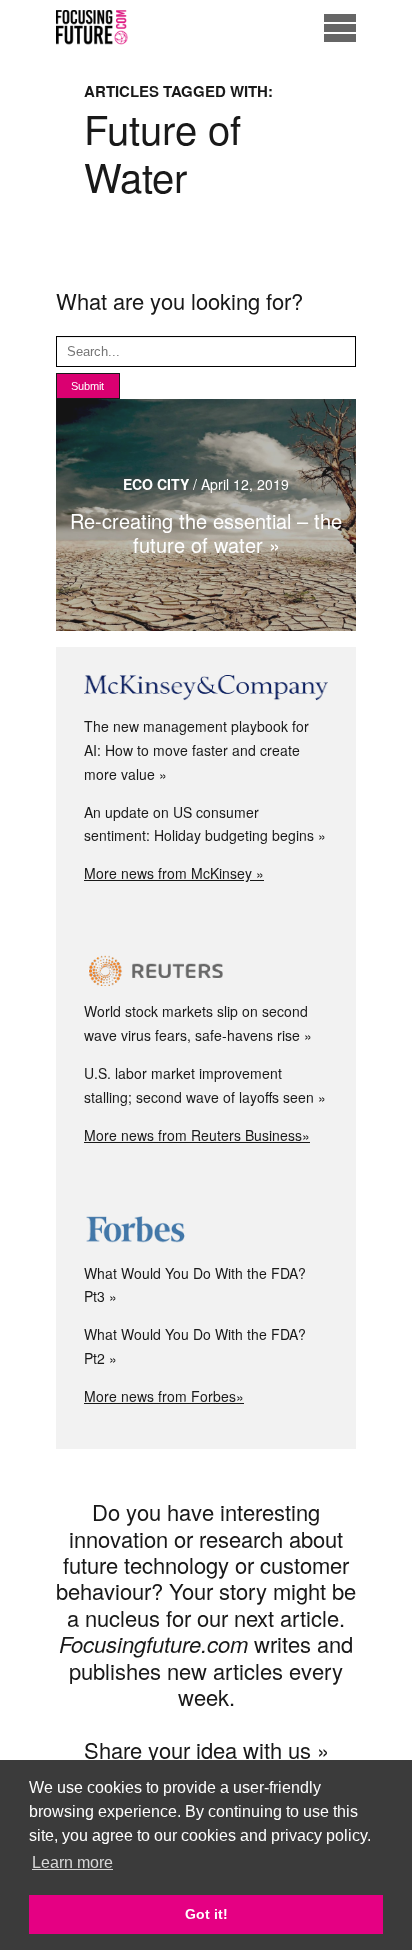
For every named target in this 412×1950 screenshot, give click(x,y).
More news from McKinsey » (174, 873)
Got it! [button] (206, 1914)
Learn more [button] (72, 1862)
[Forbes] (206, 1232)
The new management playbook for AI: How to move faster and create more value (196, 750)
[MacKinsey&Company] (206, 688)
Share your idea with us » (206, 1749)
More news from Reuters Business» (197, 1135)
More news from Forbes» (164, 1396)
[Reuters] (206, 971)
